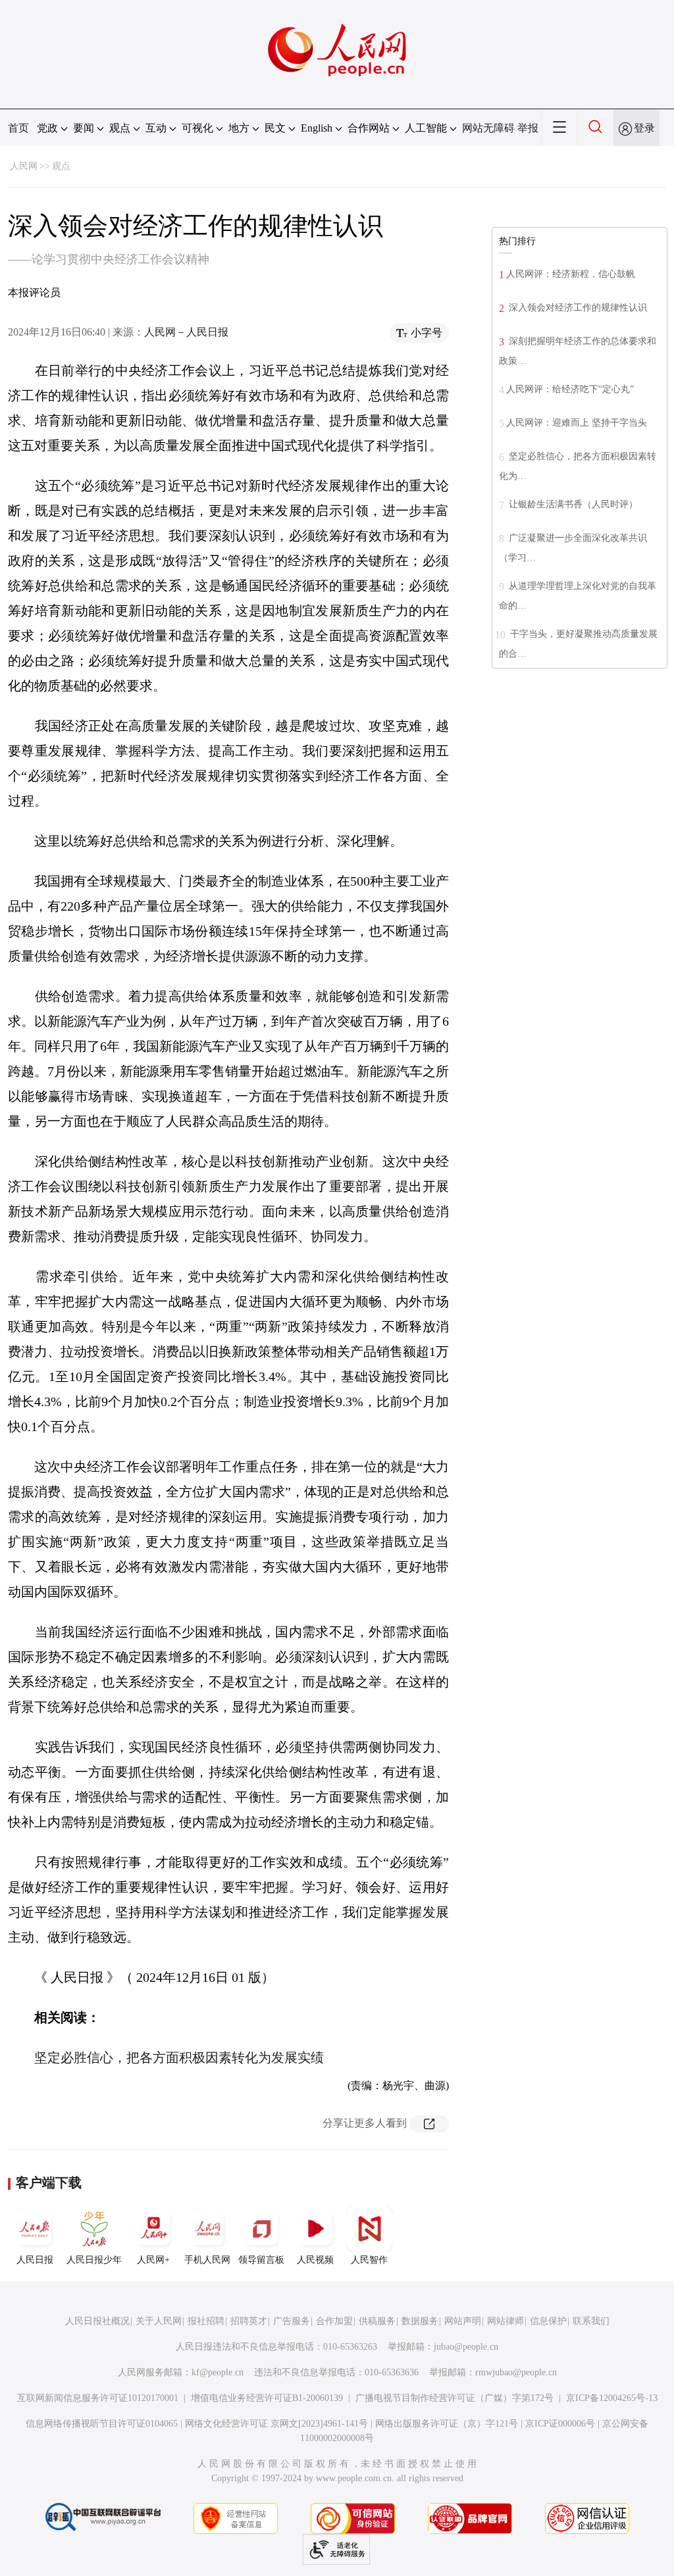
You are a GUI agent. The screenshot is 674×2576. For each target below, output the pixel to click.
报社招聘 (206, 2321)
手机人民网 (207, 2260)
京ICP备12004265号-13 (612, 2398)
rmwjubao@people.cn (516, 2372)
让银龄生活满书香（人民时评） (572, 504)
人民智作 (369, 2260)
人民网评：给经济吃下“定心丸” (570, 389)
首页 (18, 128)
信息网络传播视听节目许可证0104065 (102, 2424)
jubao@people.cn (466, 2347)
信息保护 (548, 2321)
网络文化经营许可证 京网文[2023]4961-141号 (276, 2424)
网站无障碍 (488, 128)
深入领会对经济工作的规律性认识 (577, 308)
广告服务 (292, 2321)
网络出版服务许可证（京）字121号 (447, 2424)
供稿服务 (377, 2321)
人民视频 (315, 2260)
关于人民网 (159, 2321)
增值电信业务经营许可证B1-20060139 (267, 2398)
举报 (528, 128)
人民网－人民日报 (186, 332)
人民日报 (35, 2260)
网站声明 (463, 2321)
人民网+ (153, 2260)
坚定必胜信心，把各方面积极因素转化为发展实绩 (179, 2058)
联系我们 (591, 2321)
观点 (61, 166)
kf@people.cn (218, 2372)
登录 (644, 128)
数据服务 (420, 2321)
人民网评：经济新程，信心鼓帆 (571, 274)
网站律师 (505, 2321)
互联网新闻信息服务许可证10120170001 (98, 2398)
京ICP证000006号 (560, 2424)
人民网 (24, 166)
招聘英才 (249, 2321)
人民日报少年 (94, 2260)
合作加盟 (334, 2321)
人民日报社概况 (97, 2321)
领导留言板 (261, 2260)
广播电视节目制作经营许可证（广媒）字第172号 (454, 2398)
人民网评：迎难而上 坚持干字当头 (577, 423)
